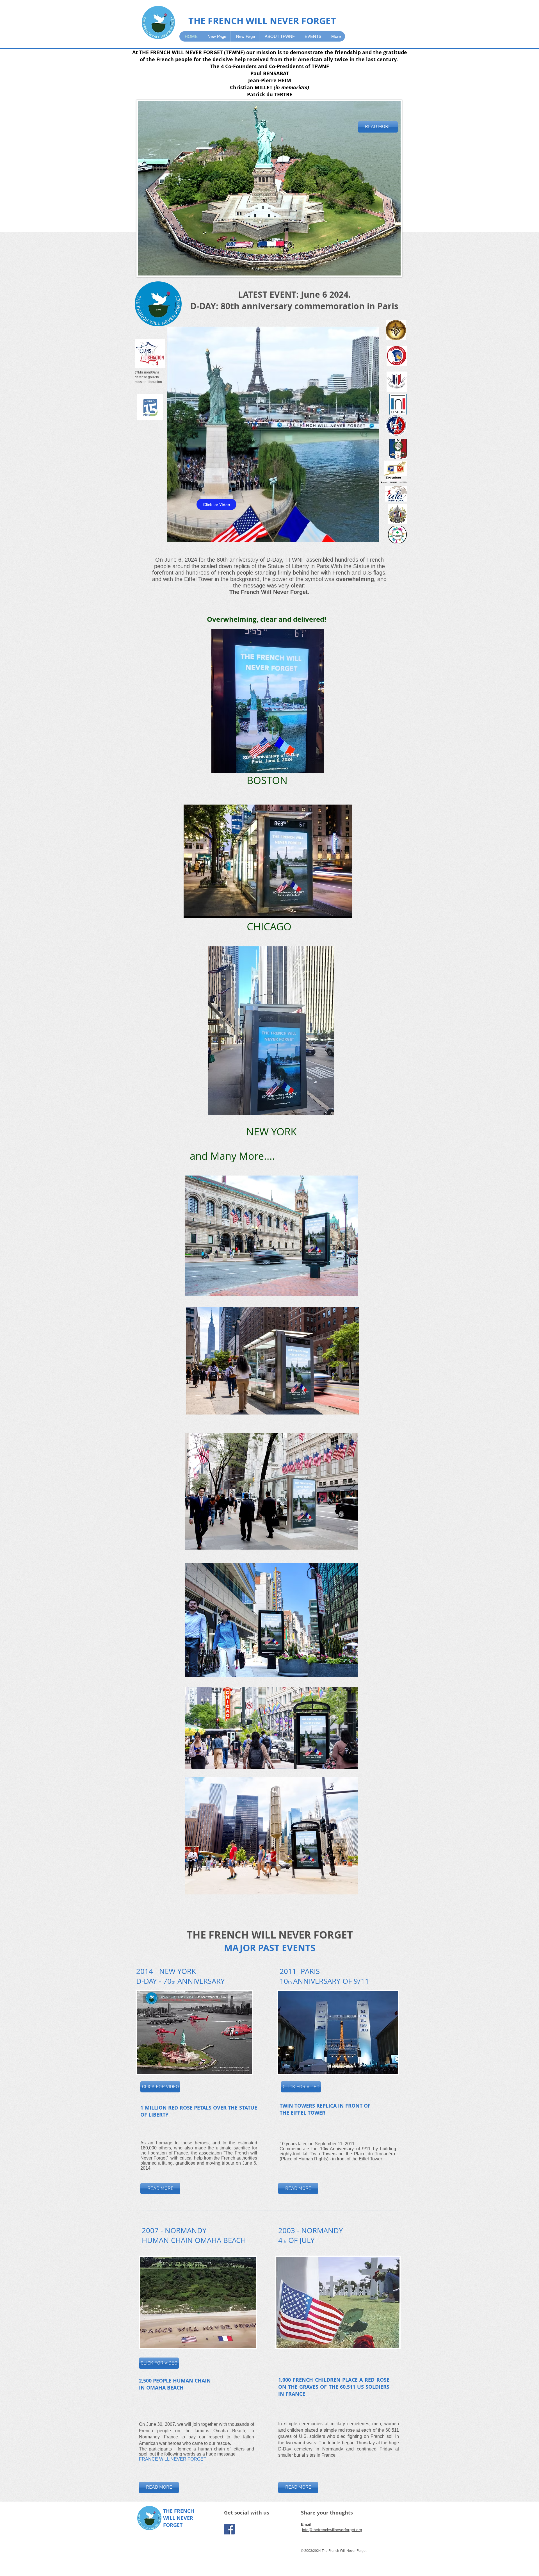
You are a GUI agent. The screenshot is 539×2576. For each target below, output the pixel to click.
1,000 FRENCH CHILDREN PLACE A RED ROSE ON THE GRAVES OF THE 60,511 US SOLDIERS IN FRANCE (334, 2387)
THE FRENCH (179, 2511)
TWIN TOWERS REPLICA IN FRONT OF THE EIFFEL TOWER (325, 2109)
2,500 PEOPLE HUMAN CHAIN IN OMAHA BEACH (175, 2384)
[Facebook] (229, 2529)
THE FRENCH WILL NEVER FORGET (262, 21)
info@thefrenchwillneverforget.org (332, 2530)
